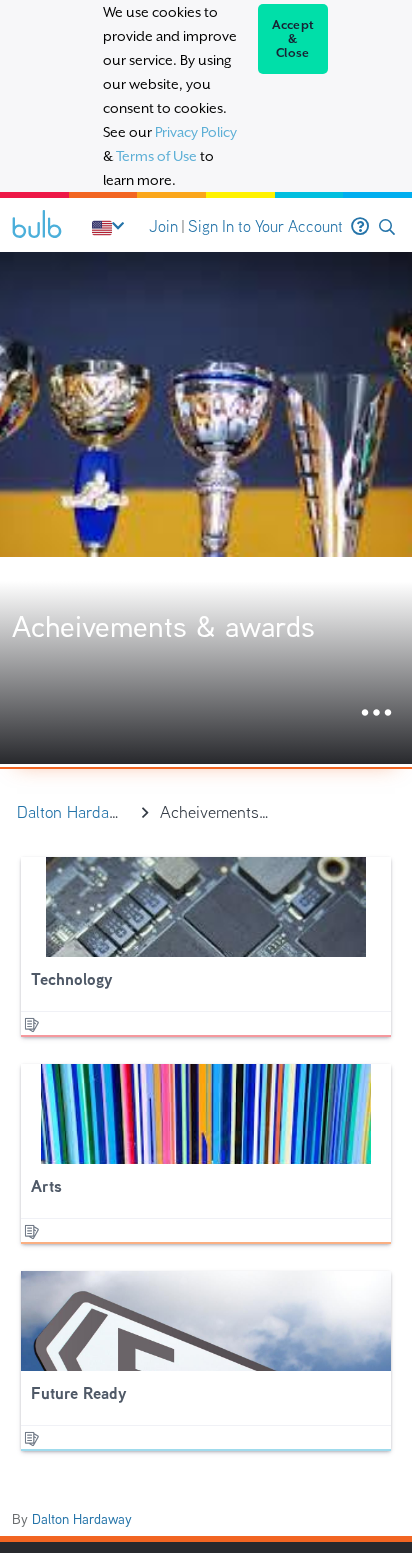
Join (163, 226)
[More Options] (376, 713)
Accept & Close (293, 39)
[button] (387, 227)
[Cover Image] (206, 508)
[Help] (360, 227)
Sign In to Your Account (265, 226)
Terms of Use (156, 156)
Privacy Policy (196, 132)
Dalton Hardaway (82, 1519)
